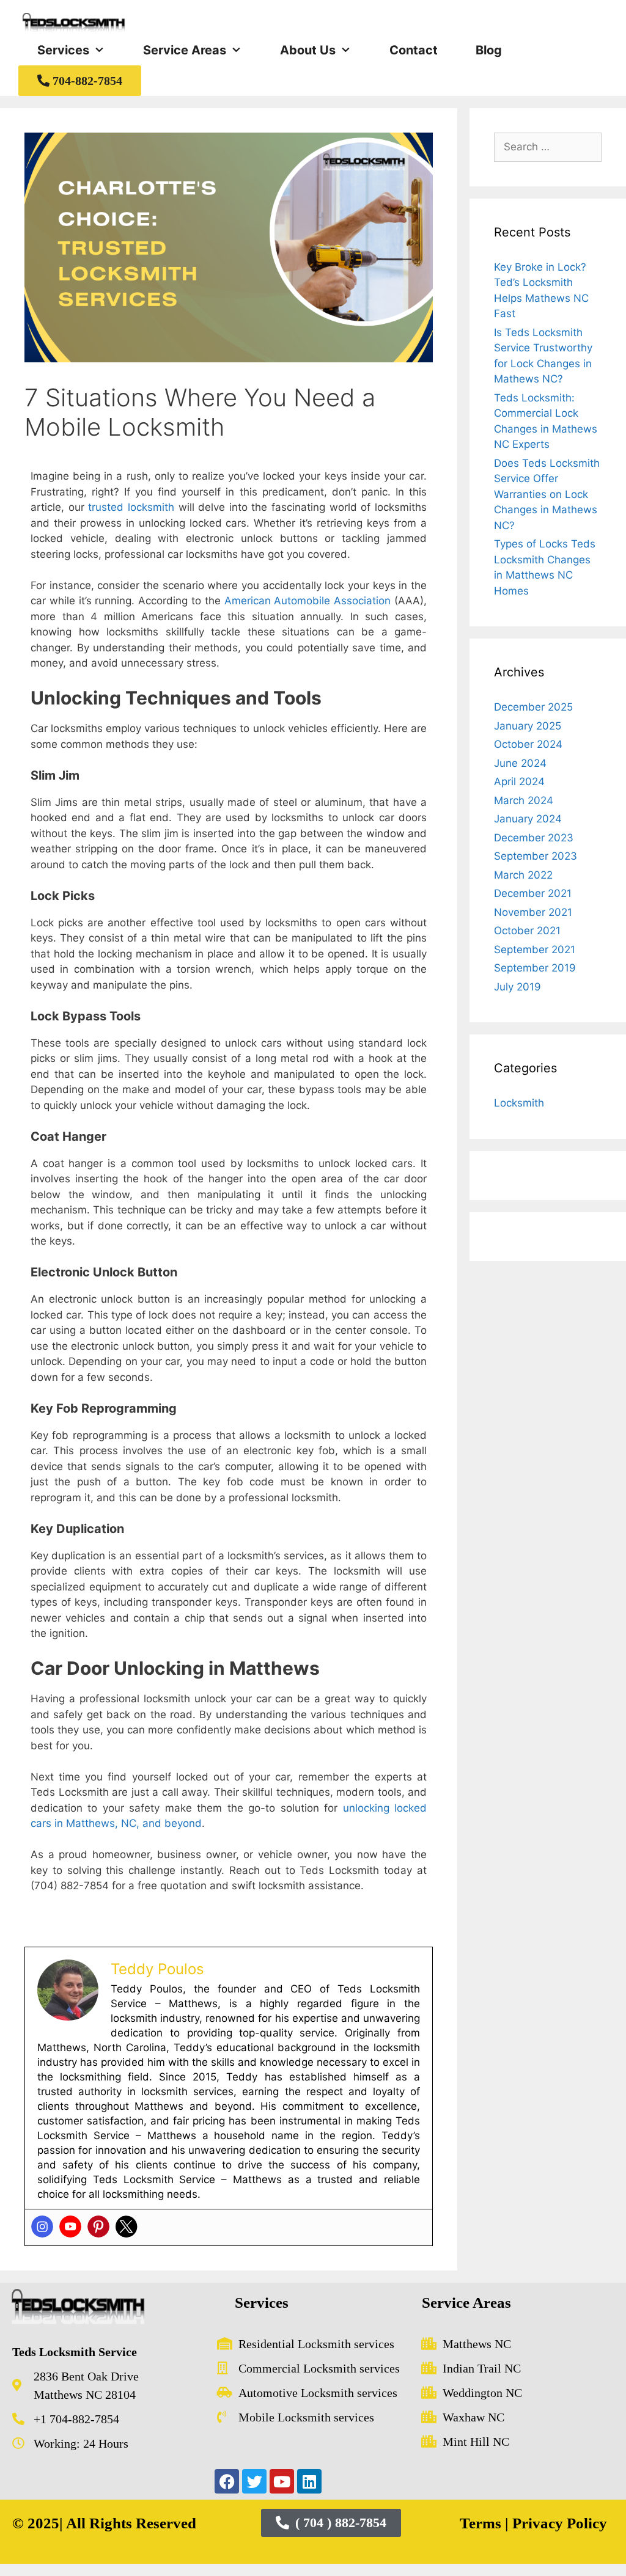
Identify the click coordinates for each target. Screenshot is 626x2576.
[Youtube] (70, 2227)
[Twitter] (127, 2227)
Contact (414, 50)
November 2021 (533, 912)
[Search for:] (548, 147)
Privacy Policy (558, 2523)
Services (63, 50)
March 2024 (524, 800)
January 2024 (528, 819)
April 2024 (519, 781)
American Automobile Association (308, 601)
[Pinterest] (98, 2227)
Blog (489, 50)
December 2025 (533, 707)
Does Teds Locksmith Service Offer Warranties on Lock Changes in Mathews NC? (547, 494)
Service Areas (185, 50)
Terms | (484, 2523)
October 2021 (527, 931)
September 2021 (535, 950)
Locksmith (519, 1103)
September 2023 (536, 856)
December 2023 (534, 838)
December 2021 (533, 893)
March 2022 (523, 875)
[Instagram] (42, 2227)
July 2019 (517, 987)
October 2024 (528, 744)
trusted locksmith (131, 507)
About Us (308, 50)
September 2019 (535, 968)
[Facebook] (227, 2481)
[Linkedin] (309, 2481)
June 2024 (520, 763)
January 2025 (528, 726)
